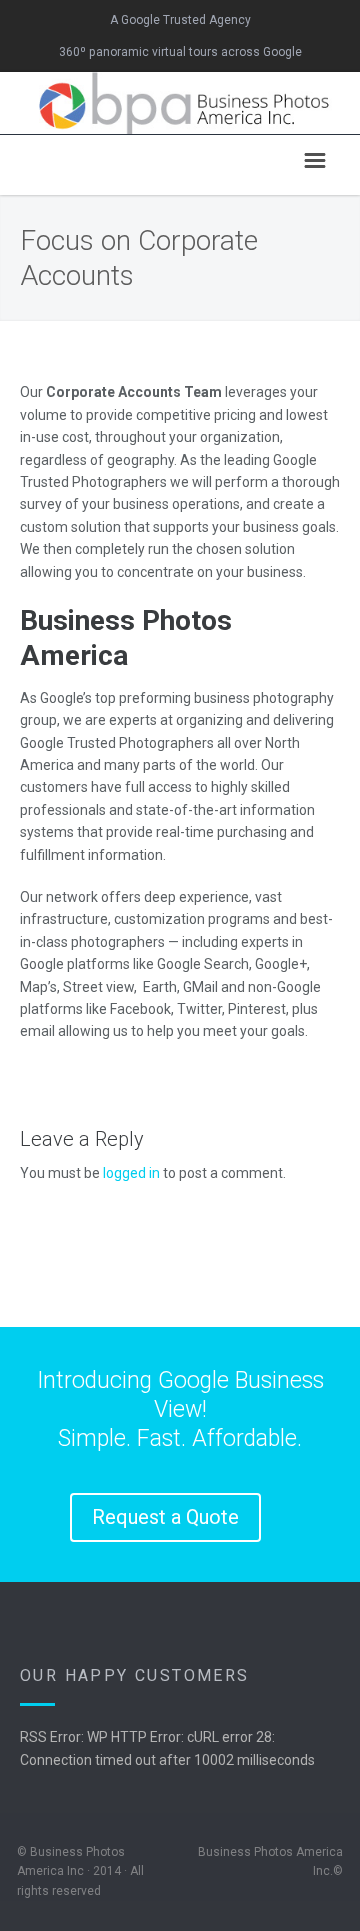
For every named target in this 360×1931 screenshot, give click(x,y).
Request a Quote (165, 1517)
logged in (131, 1173)
